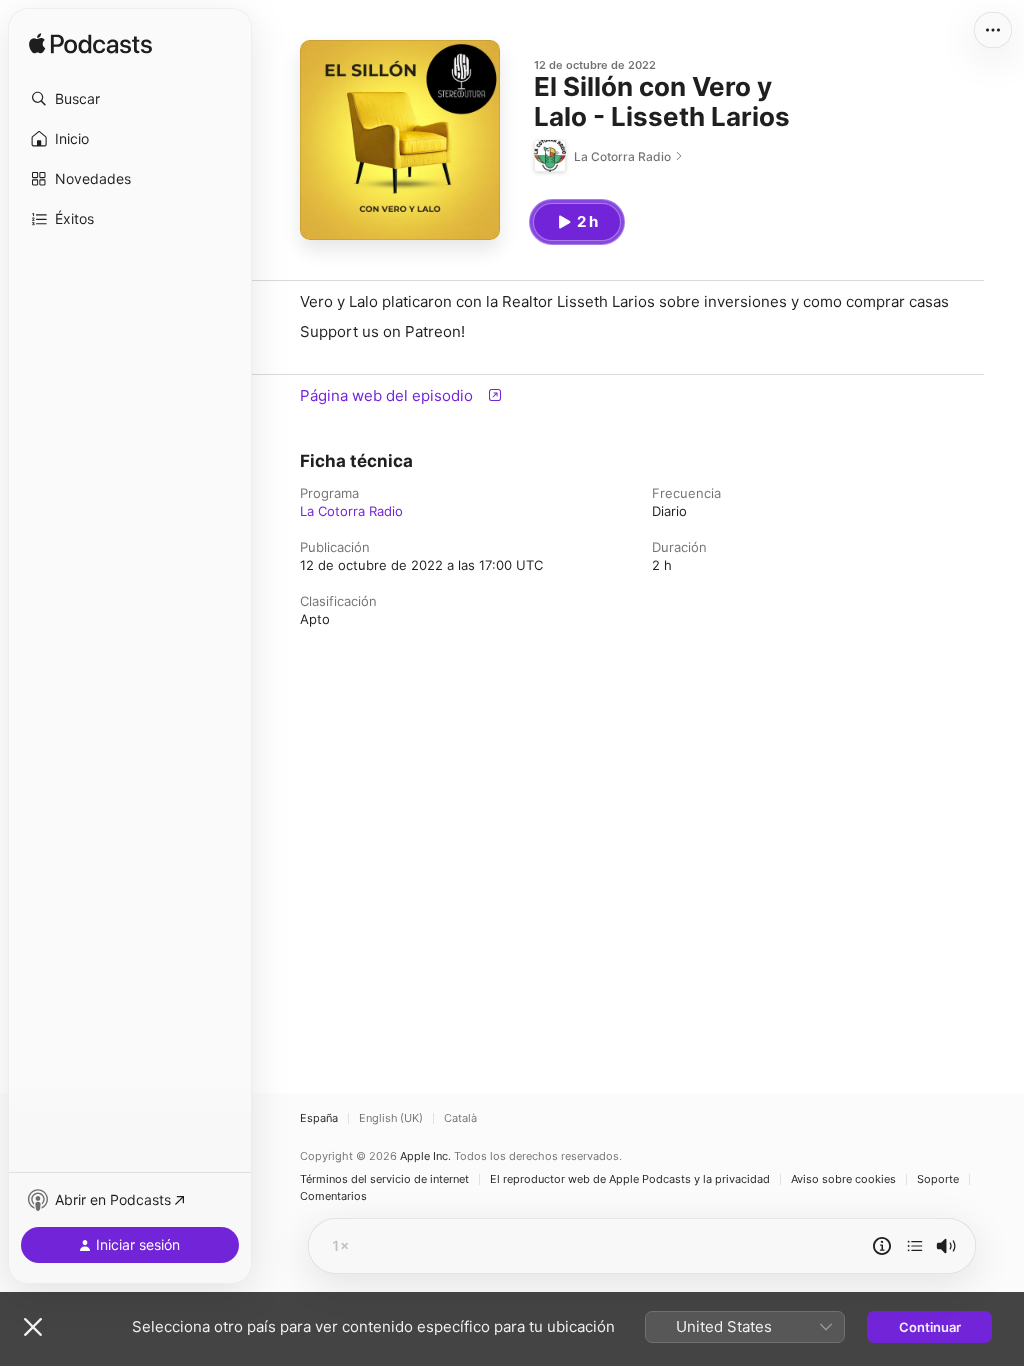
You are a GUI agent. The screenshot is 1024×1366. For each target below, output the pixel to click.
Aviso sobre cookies (843, 1179)
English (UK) (391, 1118)
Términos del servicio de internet (384, 1179)
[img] (90, 45)
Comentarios (333, 1196)
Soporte (938, 1179)
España (319, 1118)
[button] (130, 99)
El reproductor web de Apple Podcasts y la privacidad (630, 1179)
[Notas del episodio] (882, 1246)
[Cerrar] (33, 1327)
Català (460, 1118)
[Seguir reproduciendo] (915, 1246)
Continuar (930, 1327)
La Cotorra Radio (351, 511)
